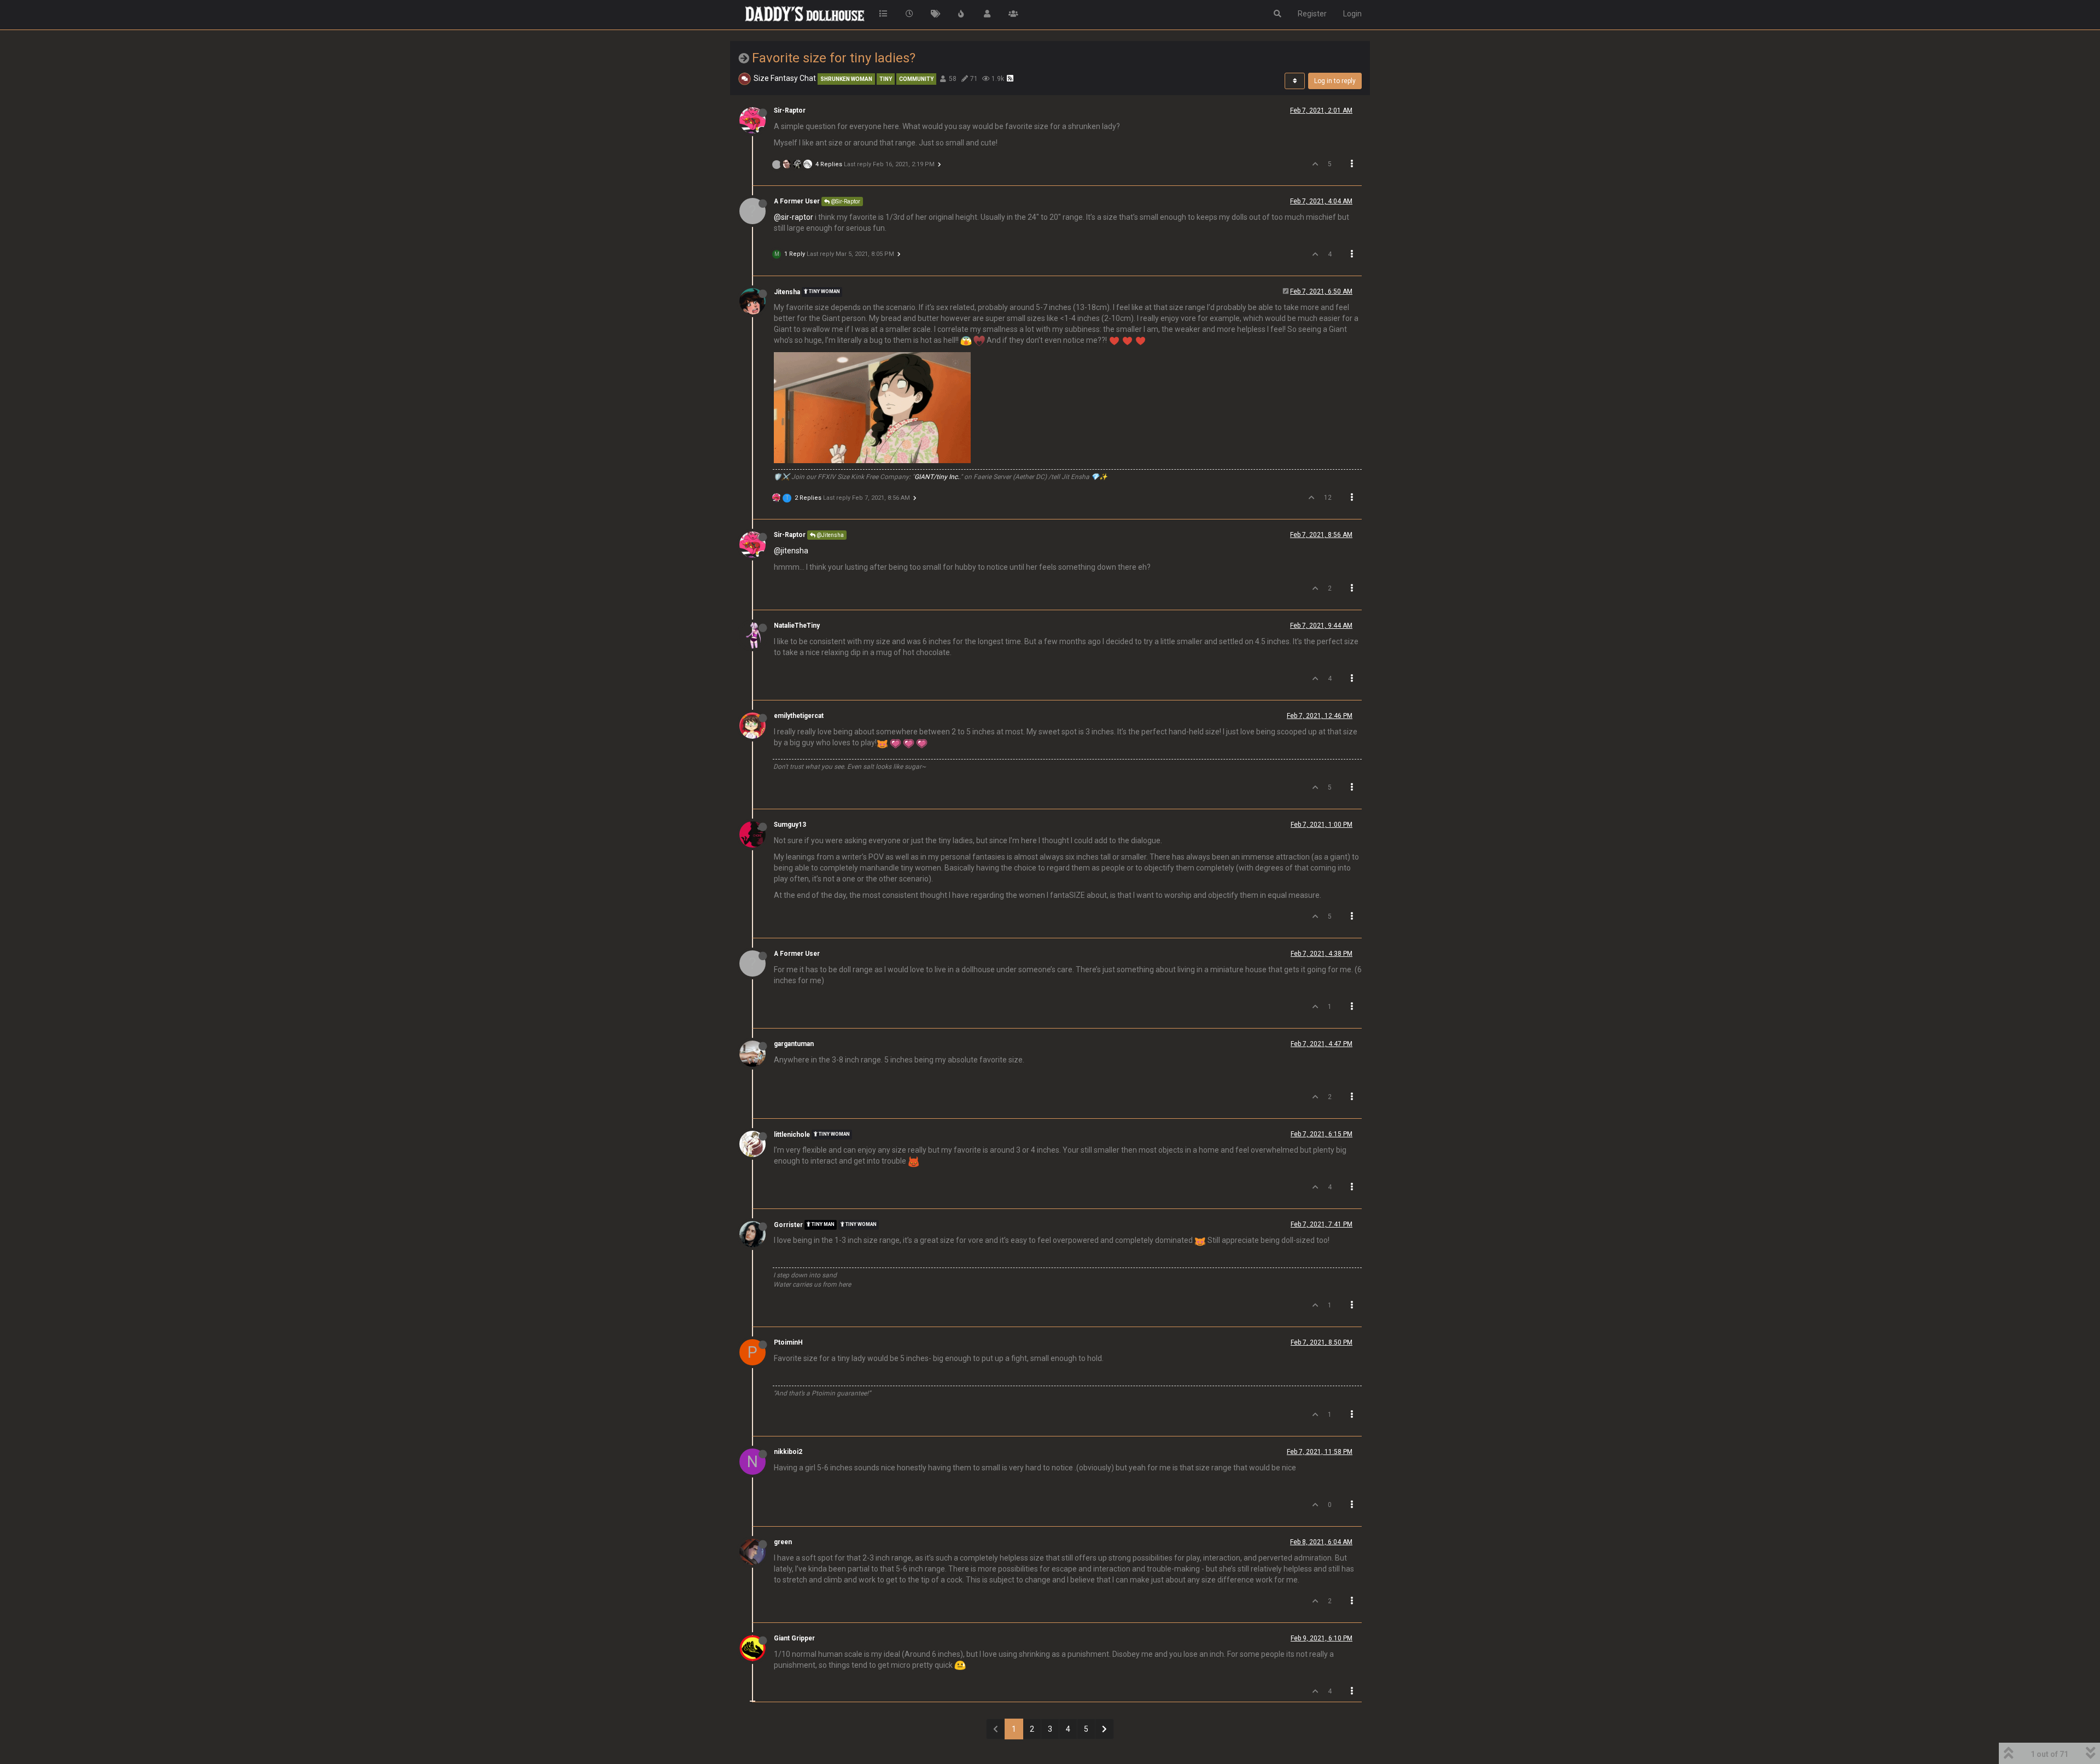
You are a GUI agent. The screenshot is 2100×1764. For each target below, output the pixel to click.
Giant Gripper (794, 1638)
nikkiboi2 (788, 1452)
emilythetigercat (799, 716)
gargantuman (794, 1044)
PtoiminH (788, 1342)
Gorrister (788, 1225)
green (783, 1542)
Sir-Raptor (790, 110)
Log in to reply (1335, 81)
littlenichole (792, 1135)
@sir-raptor (794, 217)
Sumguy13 (790, 825)
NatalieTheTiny (797, 626)
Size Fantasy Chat (785, 78)
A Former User (797, 201)
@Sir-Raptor (845, 201)
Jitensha (787, 292)
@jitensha (791, 551)
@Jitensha (830, 535)
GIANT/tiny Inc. (937, 477)
